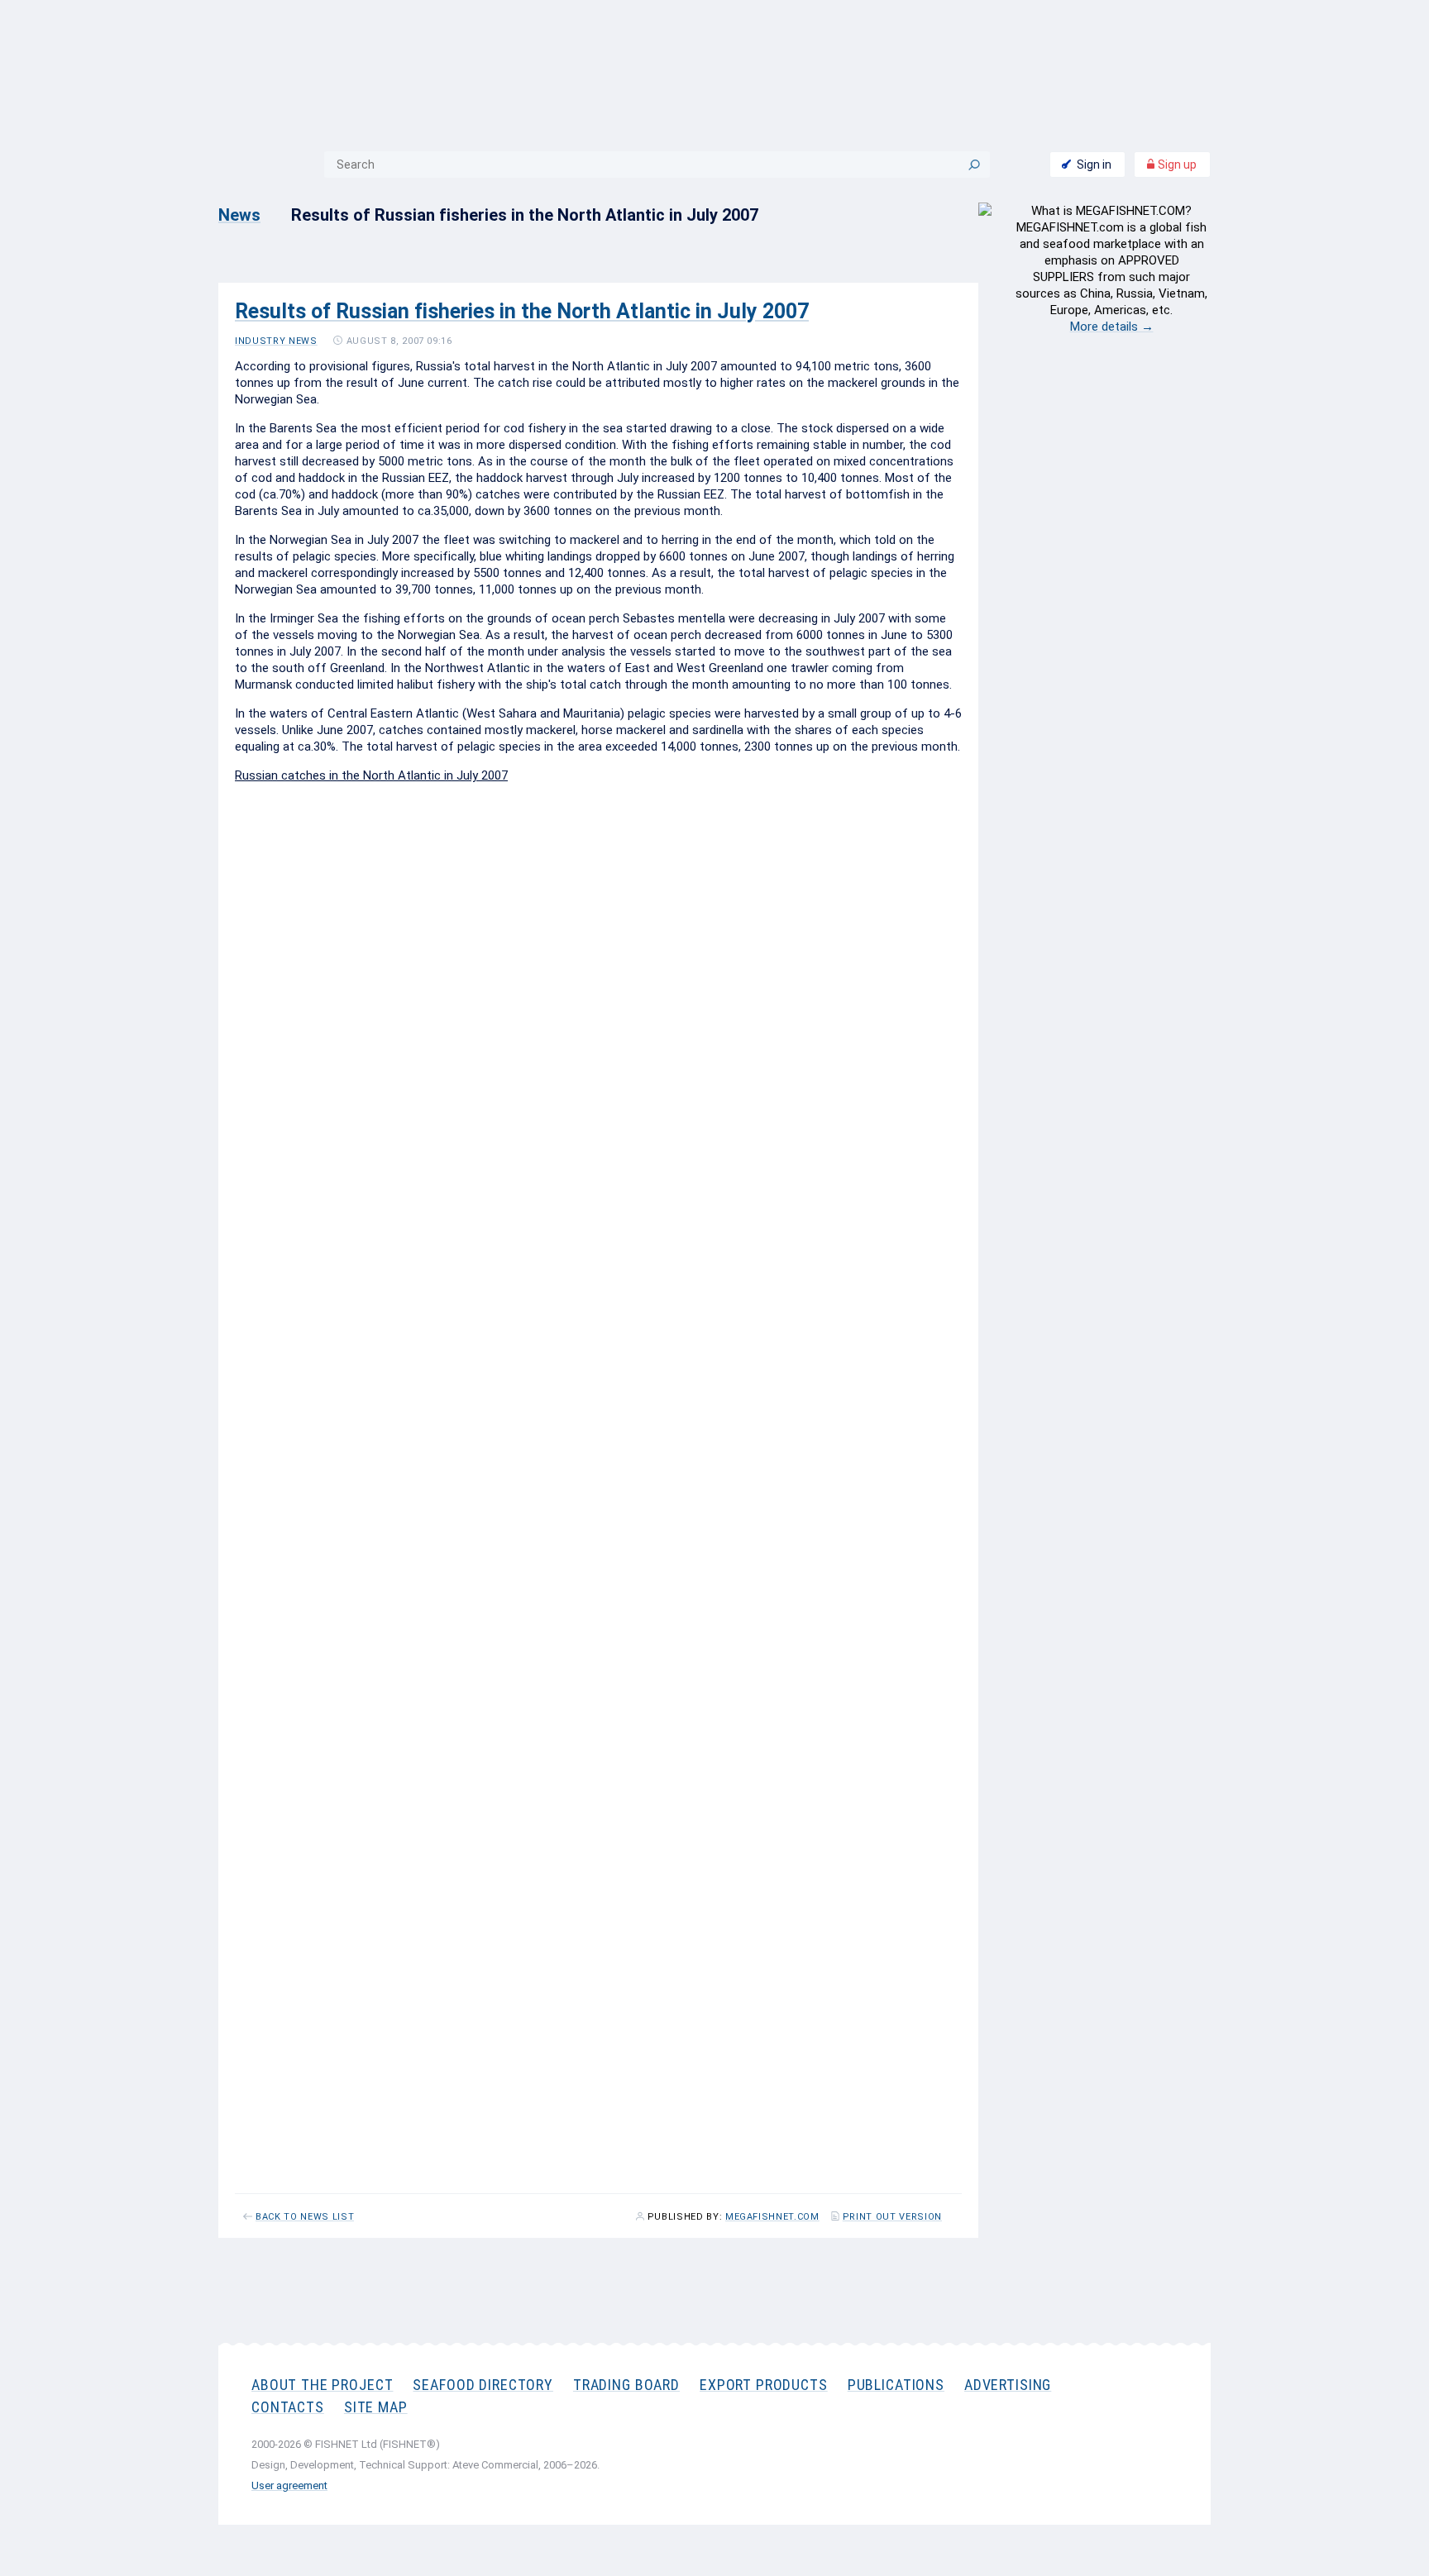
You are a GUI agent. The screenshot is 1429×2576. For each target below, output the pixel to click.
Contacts (288, 2407)
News (239, 215)
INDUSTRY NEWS (276, 341)
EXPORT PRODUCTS (764, 2385)
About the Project (322, 2385)
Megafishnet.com (772, 2217)
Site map (376, 2407)
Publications (896, 2385)
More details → (1112, 327)
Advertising (1008, 2385)
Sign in (1094, 165)
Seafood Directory (483, 2385)
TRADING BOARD (626, 2385)
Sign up (1176, 165)
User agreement (289, 2485)
